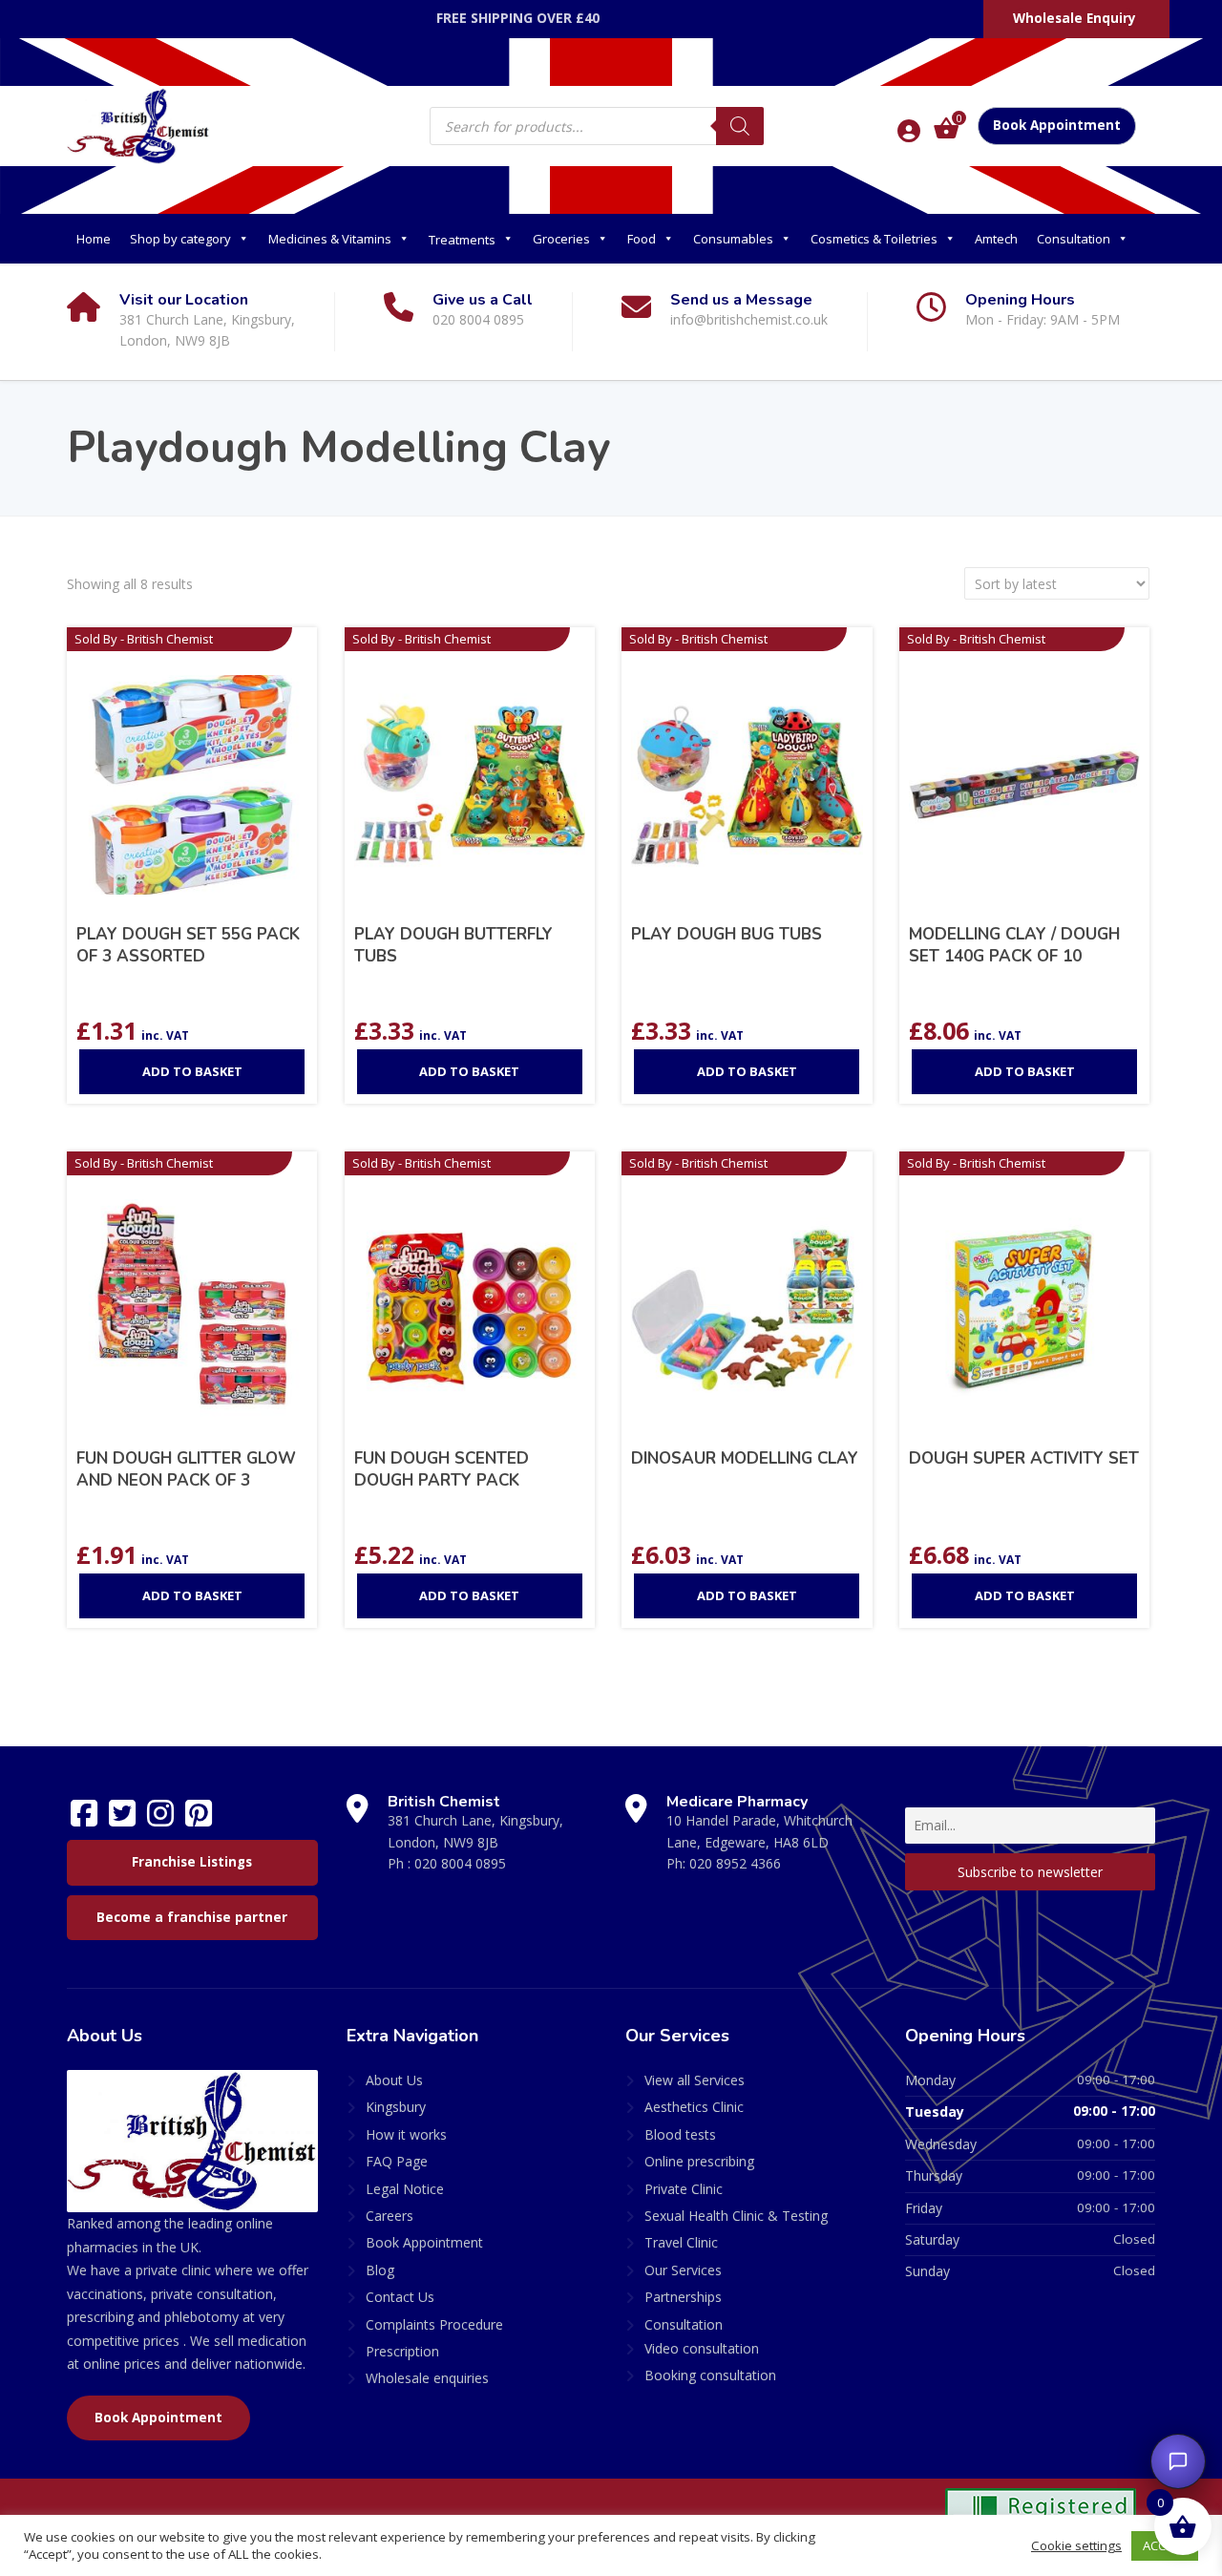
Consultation (1074, 239)
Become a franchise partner (192, 1917)
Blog (380, 2270)
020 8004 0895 (460, 1863)
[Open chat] (1178, 2461)
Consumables (733, 239)
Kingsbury (396, 2107)
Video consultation (702, 2348)
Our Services (683, 2270)
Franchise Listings (192, 1862)
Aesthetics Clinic (694, 2107)
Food (642, 239)
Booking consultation (710, 2375)
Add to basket (192, 1071)
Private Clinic (684, 2189)
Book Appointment (1057, 125)
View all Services (695, 2080)
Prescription (402, 2351)
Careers (390, 2216)
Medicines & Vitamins (330, 239)
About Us (394, 2080)
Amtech (996, 239)
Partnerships (683, 2297)
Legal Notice (405, 2189)
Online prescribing (699, 2161)
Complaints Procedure (434, 2324)
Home (94, 239)
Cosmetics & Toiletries (874, 239)
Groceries (561, 239)
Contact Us (400, 2297)
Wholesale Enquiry (1075, 18)
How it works (406, 2134)
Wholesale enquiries (427, 2378)
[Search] (740, 126)
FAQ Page (397, 2161)
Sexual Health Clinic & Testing (736, 2216)
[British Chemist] (138, 125)
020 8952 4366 (735, 1863)
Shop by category (180, 239)
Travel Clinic (681, 2242)
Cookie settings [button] (1076, 2545)
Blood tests (680, 2134)
